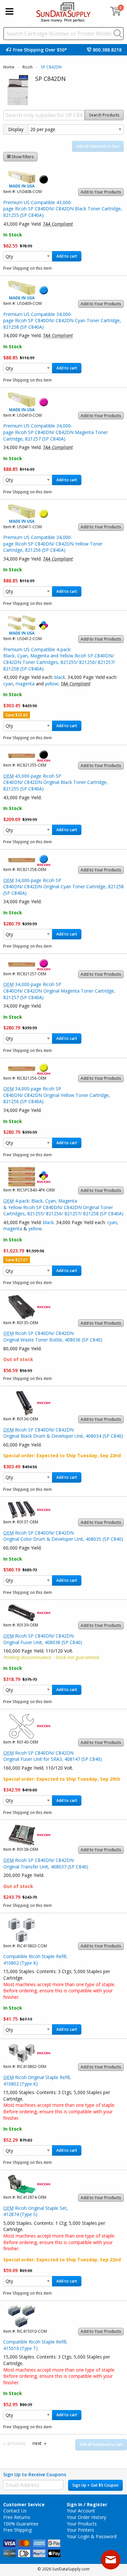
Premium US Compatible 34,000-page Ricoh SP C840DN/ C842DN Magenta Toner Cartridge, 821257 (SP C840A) (56, 432)
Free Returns (17, 2517)
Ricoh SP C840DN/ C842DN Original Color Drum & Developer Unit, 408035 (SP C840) (63, 1536)
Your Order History (86, 2517)
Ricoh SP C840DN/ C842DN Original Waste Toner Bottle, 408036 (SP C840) (53, 1336)
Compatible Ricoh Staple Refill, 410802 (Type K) (35, 1960)
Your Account (81, 2511)
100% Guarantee (21, 2524)
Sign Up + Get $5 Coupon (95, 2485)
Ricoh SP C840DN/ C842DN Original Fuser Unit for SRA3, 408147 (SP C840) (53, 1756)
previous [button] (17, 2443)
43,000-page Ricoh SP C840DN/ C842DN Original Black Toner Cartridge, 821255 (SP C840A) (56, 782)
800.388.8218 (107, 50)
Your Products (82, 2524)
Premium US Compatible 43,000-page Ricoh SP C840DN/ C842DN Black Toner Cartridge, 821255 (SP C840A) (63, 209)
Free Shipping (17, 2530)
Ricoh (28, 67)
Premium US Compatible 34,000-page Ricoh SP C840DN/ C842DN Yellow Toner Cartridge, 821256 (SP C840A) (53, 544)
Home (9, 67)
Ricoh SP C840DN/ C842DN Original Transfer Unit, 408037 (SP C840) (46, 1863)
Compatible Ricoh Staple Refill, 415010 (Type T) (35, 2345)
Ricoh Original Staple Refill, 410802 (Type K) (37, 2081)
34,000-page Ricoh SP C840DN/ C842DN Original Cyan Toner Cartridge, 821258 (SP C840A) (63, 887)
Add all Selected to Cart (98, 146)
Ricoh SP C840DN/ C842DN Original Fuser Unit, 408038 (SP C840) (43, 1639)
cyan (8, 684)
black (60, 677)
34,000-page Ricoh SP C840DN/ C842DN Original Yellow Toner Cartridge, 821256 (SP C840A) (57, 1095)
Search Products (104, 115)
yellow (52, 684)
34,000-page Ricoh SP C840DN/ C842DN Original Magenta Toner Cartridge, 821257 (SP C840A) (59, 991)
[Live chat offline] (111, 2560)
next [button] (37, 2443)
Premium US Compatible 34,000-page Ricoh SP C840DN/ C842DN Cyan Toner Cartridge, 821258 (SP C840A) (62, 321)
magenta (25, 684)
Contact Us (15, 2511)
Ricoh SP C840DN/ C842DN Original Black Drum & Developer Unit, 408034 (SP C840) (63, 1433)
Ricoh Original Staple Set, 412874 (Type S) (35, 2211)
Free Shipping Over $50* (40, 50)
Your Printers (80, 2530)
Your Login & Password (92, 2536)
